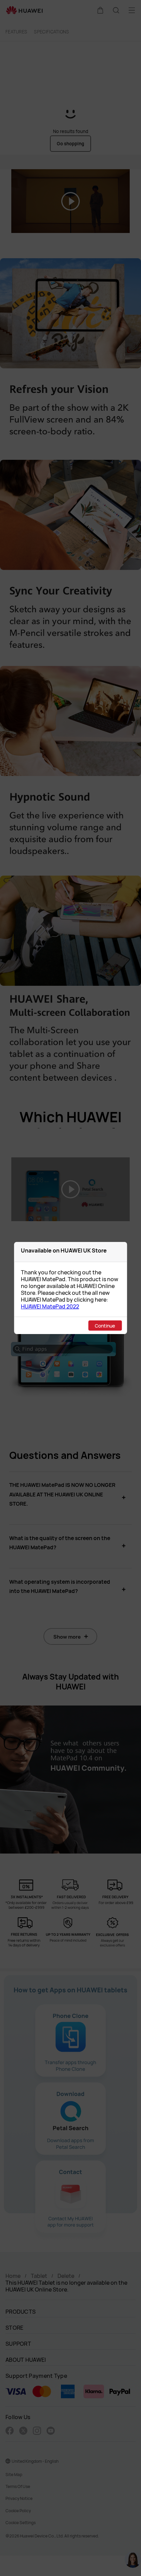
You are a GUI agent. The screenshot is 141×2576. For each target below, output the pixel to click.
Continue (105, 1326)
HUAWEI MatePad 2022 (50, 1306)
